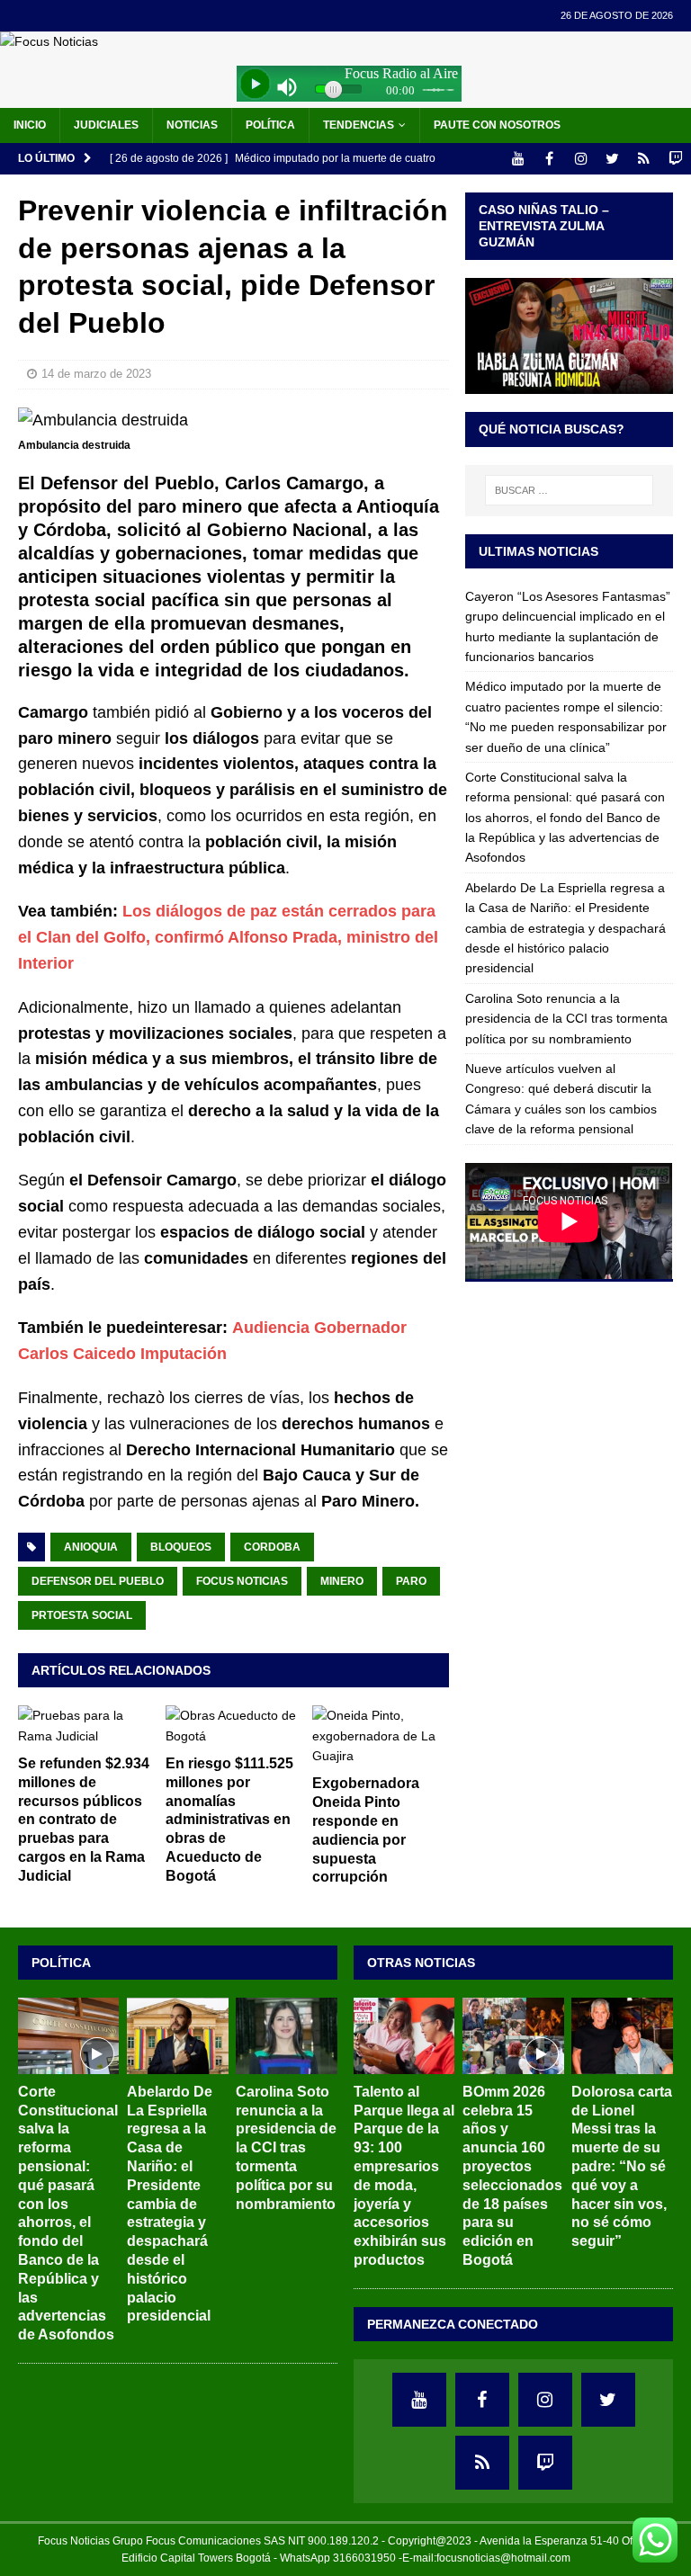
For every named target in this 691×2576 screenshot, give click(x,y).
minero (342, 1581)
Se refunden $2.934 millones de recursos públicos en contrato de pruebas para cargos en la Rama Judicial (84, 1820)
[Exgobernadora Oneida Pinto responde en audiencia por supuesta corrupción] (381, 1735)
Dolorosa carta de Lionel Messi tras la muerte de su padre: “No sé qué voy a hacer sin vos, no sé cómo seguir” (622, 2166)
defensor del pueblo (98, 1581)
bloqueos (181, 1547)
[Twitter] (612, 159)
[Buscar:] (569, 490)
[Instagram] (581, 159)
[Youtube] (518, 159)
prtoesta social (82, 1615)
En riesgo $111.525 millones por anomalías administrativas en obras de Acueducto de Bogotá (229, 1820)
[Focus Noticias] (49, 41)
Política (270, 125)
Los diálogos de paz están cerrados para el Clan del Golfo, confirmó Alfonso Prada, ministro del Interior (228, 937)
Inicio (30, 125)
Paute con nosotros (497, 125)
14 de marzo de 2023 (96, 374)
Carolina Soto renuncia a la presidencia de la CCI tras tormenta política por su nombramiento (566, 1019)
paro (411, 1581)
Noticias (192, 125)
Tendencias (359, 125)
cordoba (272, 1547)
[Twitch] (675, 159)
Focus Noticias (242, 1581)
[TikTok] (644, 159)
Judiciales (106, 125)
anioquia (91, 1547)
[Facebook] (549, 159)
